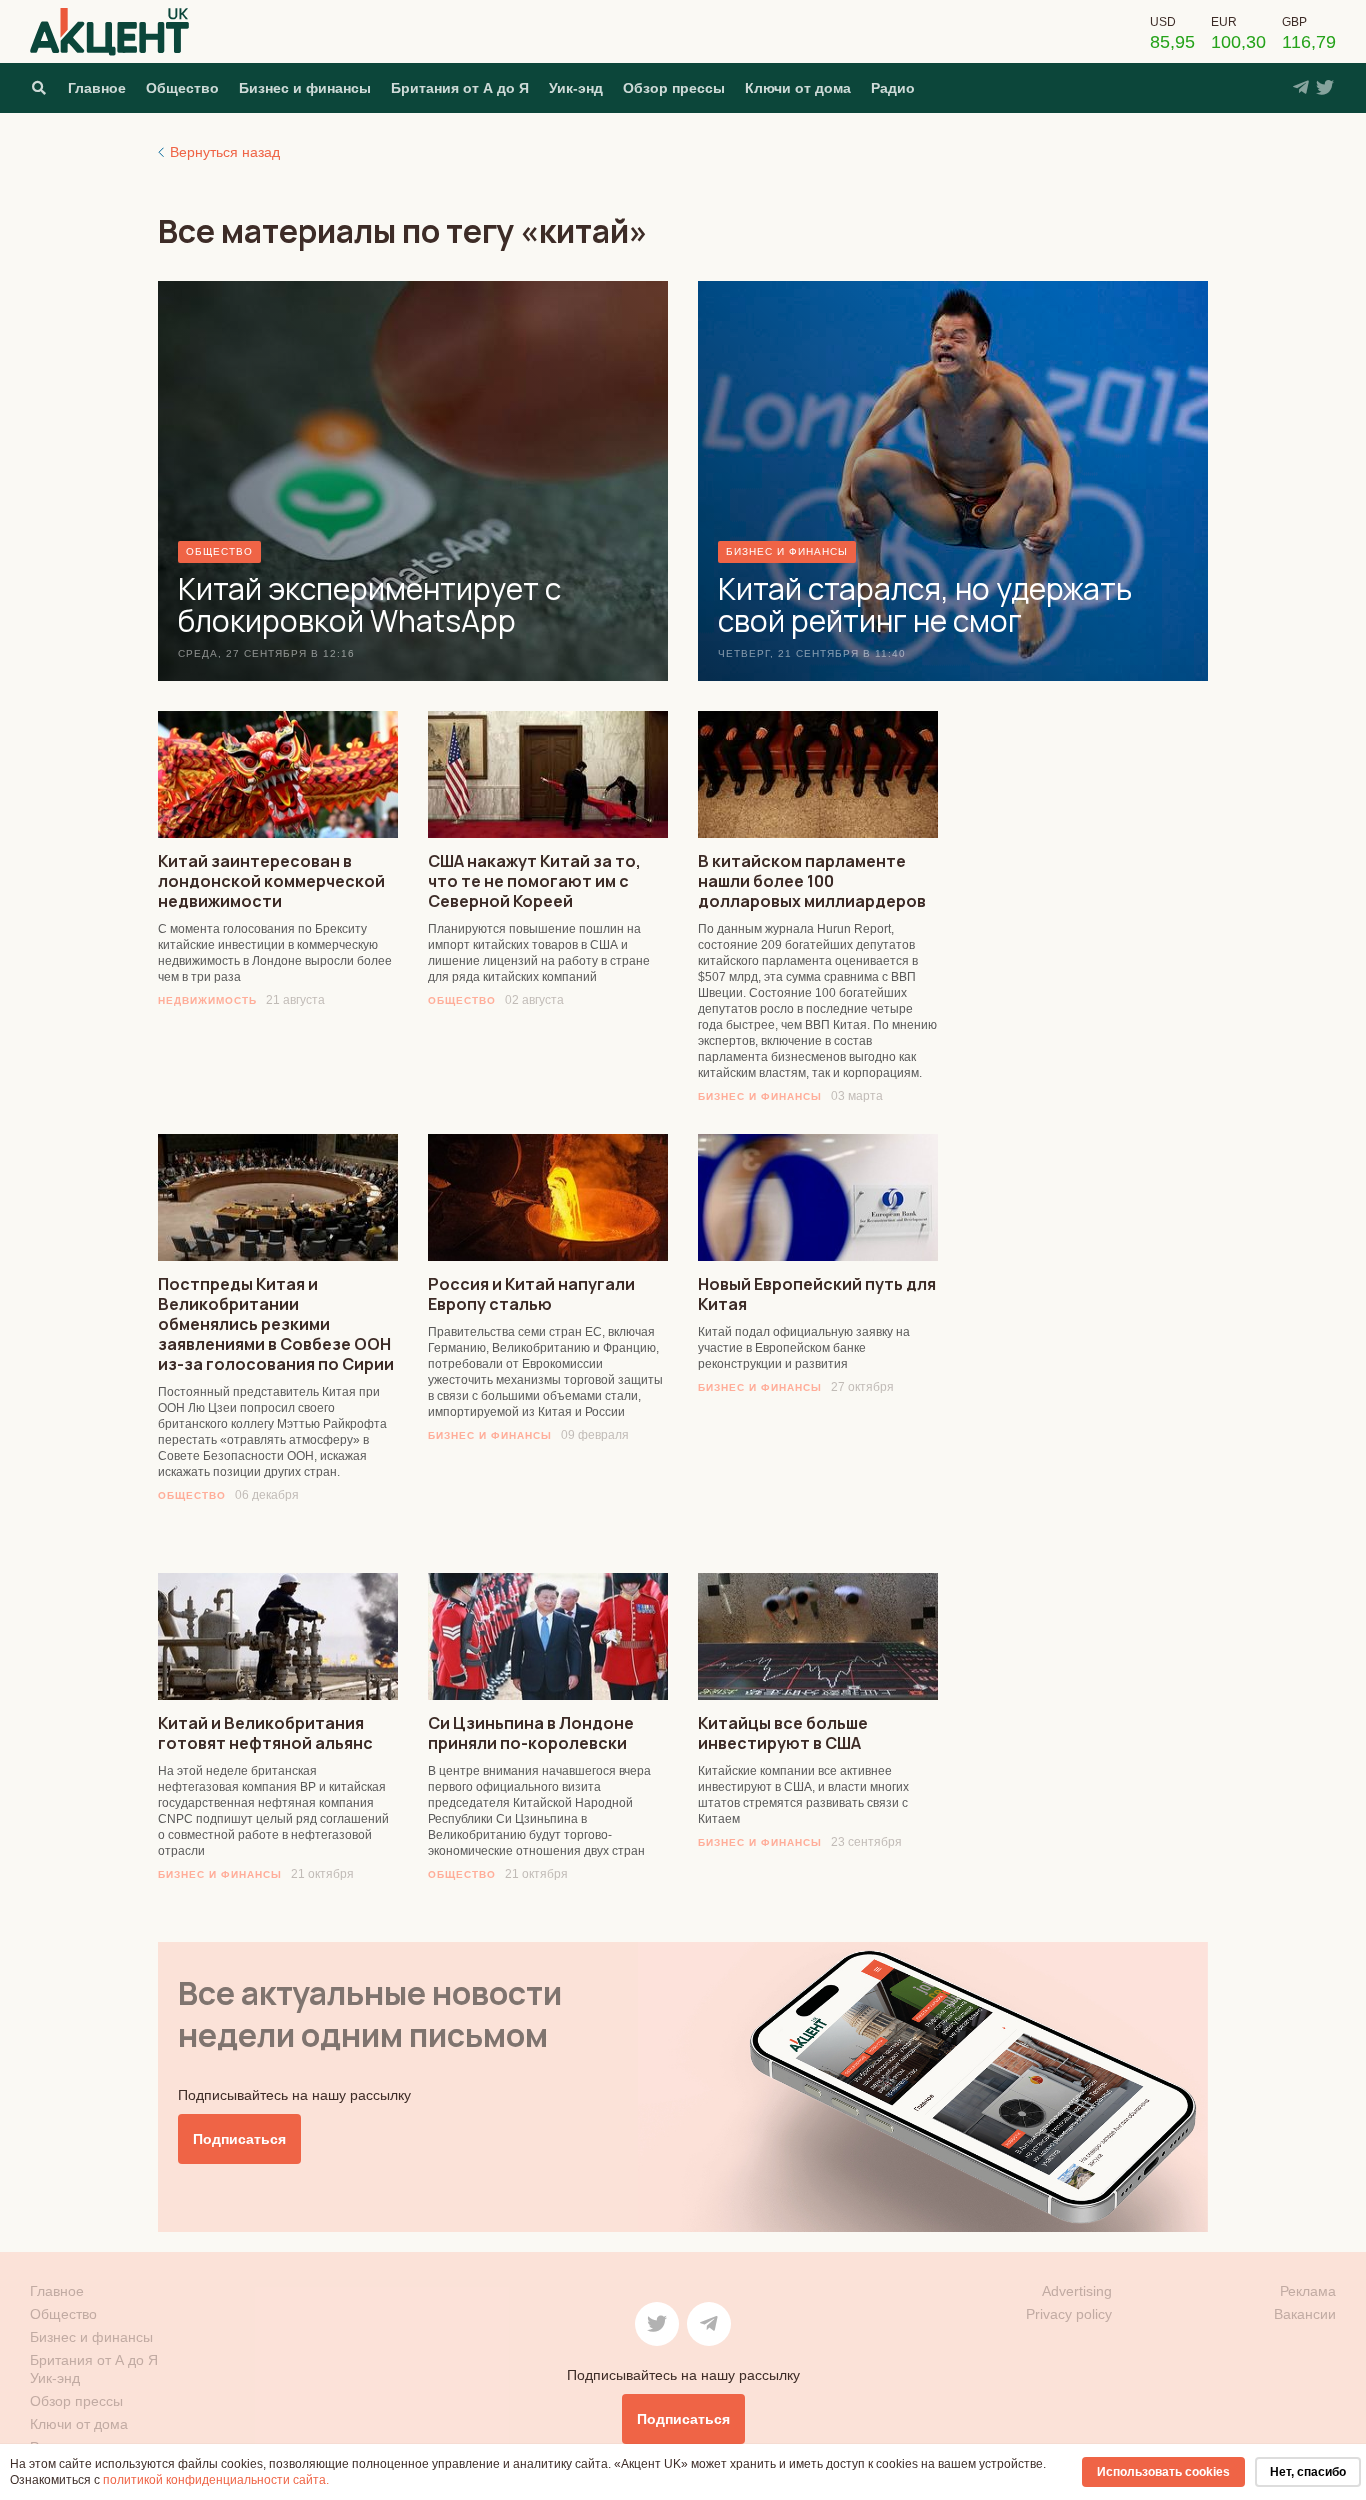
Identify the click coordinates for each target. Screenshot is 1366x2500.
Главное (97, 88)
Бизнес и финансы (305, 88)
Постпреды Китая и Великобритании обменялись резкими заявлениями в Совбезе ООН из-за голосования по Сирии (276, 1324)
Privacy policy (1069, 2314)
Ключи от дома (798, 88)
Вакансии (1305, 2314)
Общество (182, 88)
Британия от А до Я (460, 88)
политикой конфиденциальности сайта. (216, 2480)
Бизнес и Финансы (760, 1096)
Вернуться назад (225, 152)
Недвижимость (207, 1000)
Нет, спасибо (1308, 2472)
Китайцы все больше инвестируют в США (783, 1733)
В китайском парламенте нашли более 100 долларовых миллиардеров (812, 881)
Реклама (1308, 2291)
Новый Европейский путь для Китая (817, 1294)
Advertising (1077, 2291)
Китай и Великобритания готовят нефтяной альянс (265, 1733)
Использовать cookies (1163, 2472)
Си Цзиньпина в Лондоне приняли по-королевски (531, 1733)
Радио (893, 88)
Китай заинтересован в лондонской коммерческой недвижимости (271, 881)
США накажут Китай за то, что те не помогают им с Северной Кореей (534, 881)
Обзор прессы (674, 88)
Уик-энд (576, 88)
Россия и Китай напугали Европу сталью (531, 1294)
